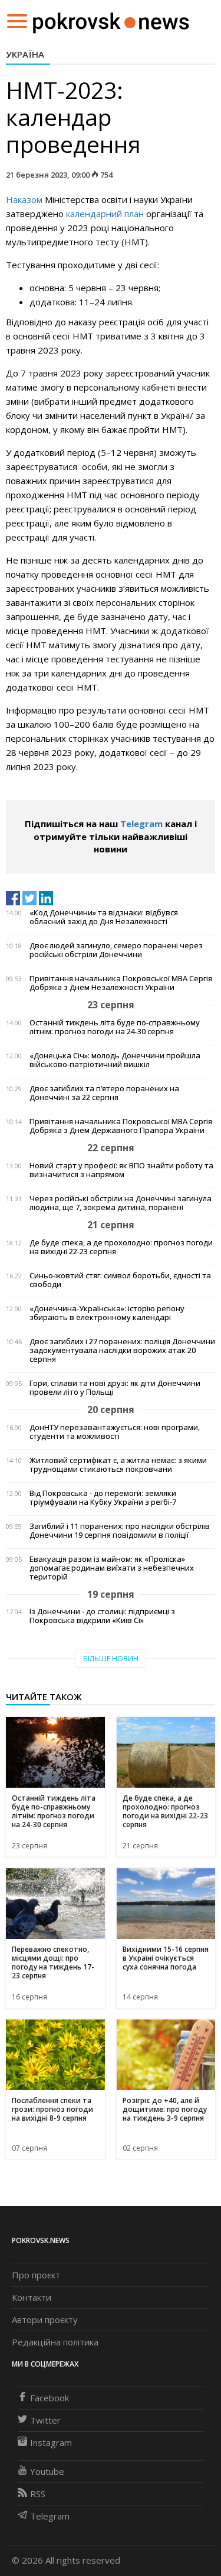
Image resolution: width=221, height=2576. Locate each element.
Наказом (24, 199)
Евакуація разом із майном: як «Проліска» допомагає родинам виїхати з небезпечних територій (112, 1568)
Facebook (50, 2398)
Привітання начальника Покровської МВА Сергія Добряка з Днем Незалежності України (121, 983)
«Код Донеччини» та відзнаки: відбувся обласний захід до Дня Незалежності (104, 917)
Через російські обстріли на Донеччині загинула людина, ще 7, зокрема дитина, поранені (121, 1203)
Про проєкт (36, 2275)
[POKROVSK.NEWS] (111, 20)
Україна (25, 54)
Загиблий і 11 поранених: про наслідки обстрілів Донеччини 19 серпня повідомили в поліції (120, 1531)
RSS (38, 2494)
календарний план (105, 214)
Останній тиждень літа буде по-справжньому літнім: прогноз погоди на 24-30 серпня (115, 1027)
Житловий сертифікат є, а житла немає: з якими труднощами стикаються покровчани (118, 1465)
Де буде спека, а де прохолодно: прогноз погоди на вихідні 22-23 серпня (121, 1247)
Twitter (45, 2420)
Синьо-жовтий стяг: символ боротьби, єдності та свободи (120, 1280)
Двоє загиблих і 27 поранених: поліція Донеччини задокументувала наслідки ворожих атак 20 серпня (122, 1350)
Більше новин (111, 1659)
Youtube (47, 2471)
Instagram (51, 2442)
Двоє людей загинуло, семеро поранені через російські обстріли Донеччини (116, 950)
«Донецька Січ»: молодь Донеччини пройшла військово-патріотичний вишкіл (115, 1060)
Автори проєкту (45, 2320)
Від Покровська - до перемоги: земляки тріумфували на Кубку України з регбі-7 (103, 1498)
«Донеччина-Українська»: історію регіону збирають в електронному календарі (107, 1313)
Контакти (32, 2297)
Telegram (141, 824)
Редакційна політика (55, 2342)
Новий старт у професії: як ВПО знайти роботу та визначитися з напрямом (121, 1170)
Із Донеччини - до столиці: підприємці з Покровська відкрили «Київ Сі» (102, 1616)
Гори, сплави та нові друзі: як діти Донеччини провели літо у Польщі (115, 1388)
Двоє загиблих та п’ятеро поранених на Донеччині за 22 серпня (104, 1093)
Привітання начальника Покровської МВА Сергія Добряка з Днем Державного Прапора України (121, 1126)
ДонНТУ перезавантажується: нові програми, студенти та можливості (115, 1432)
